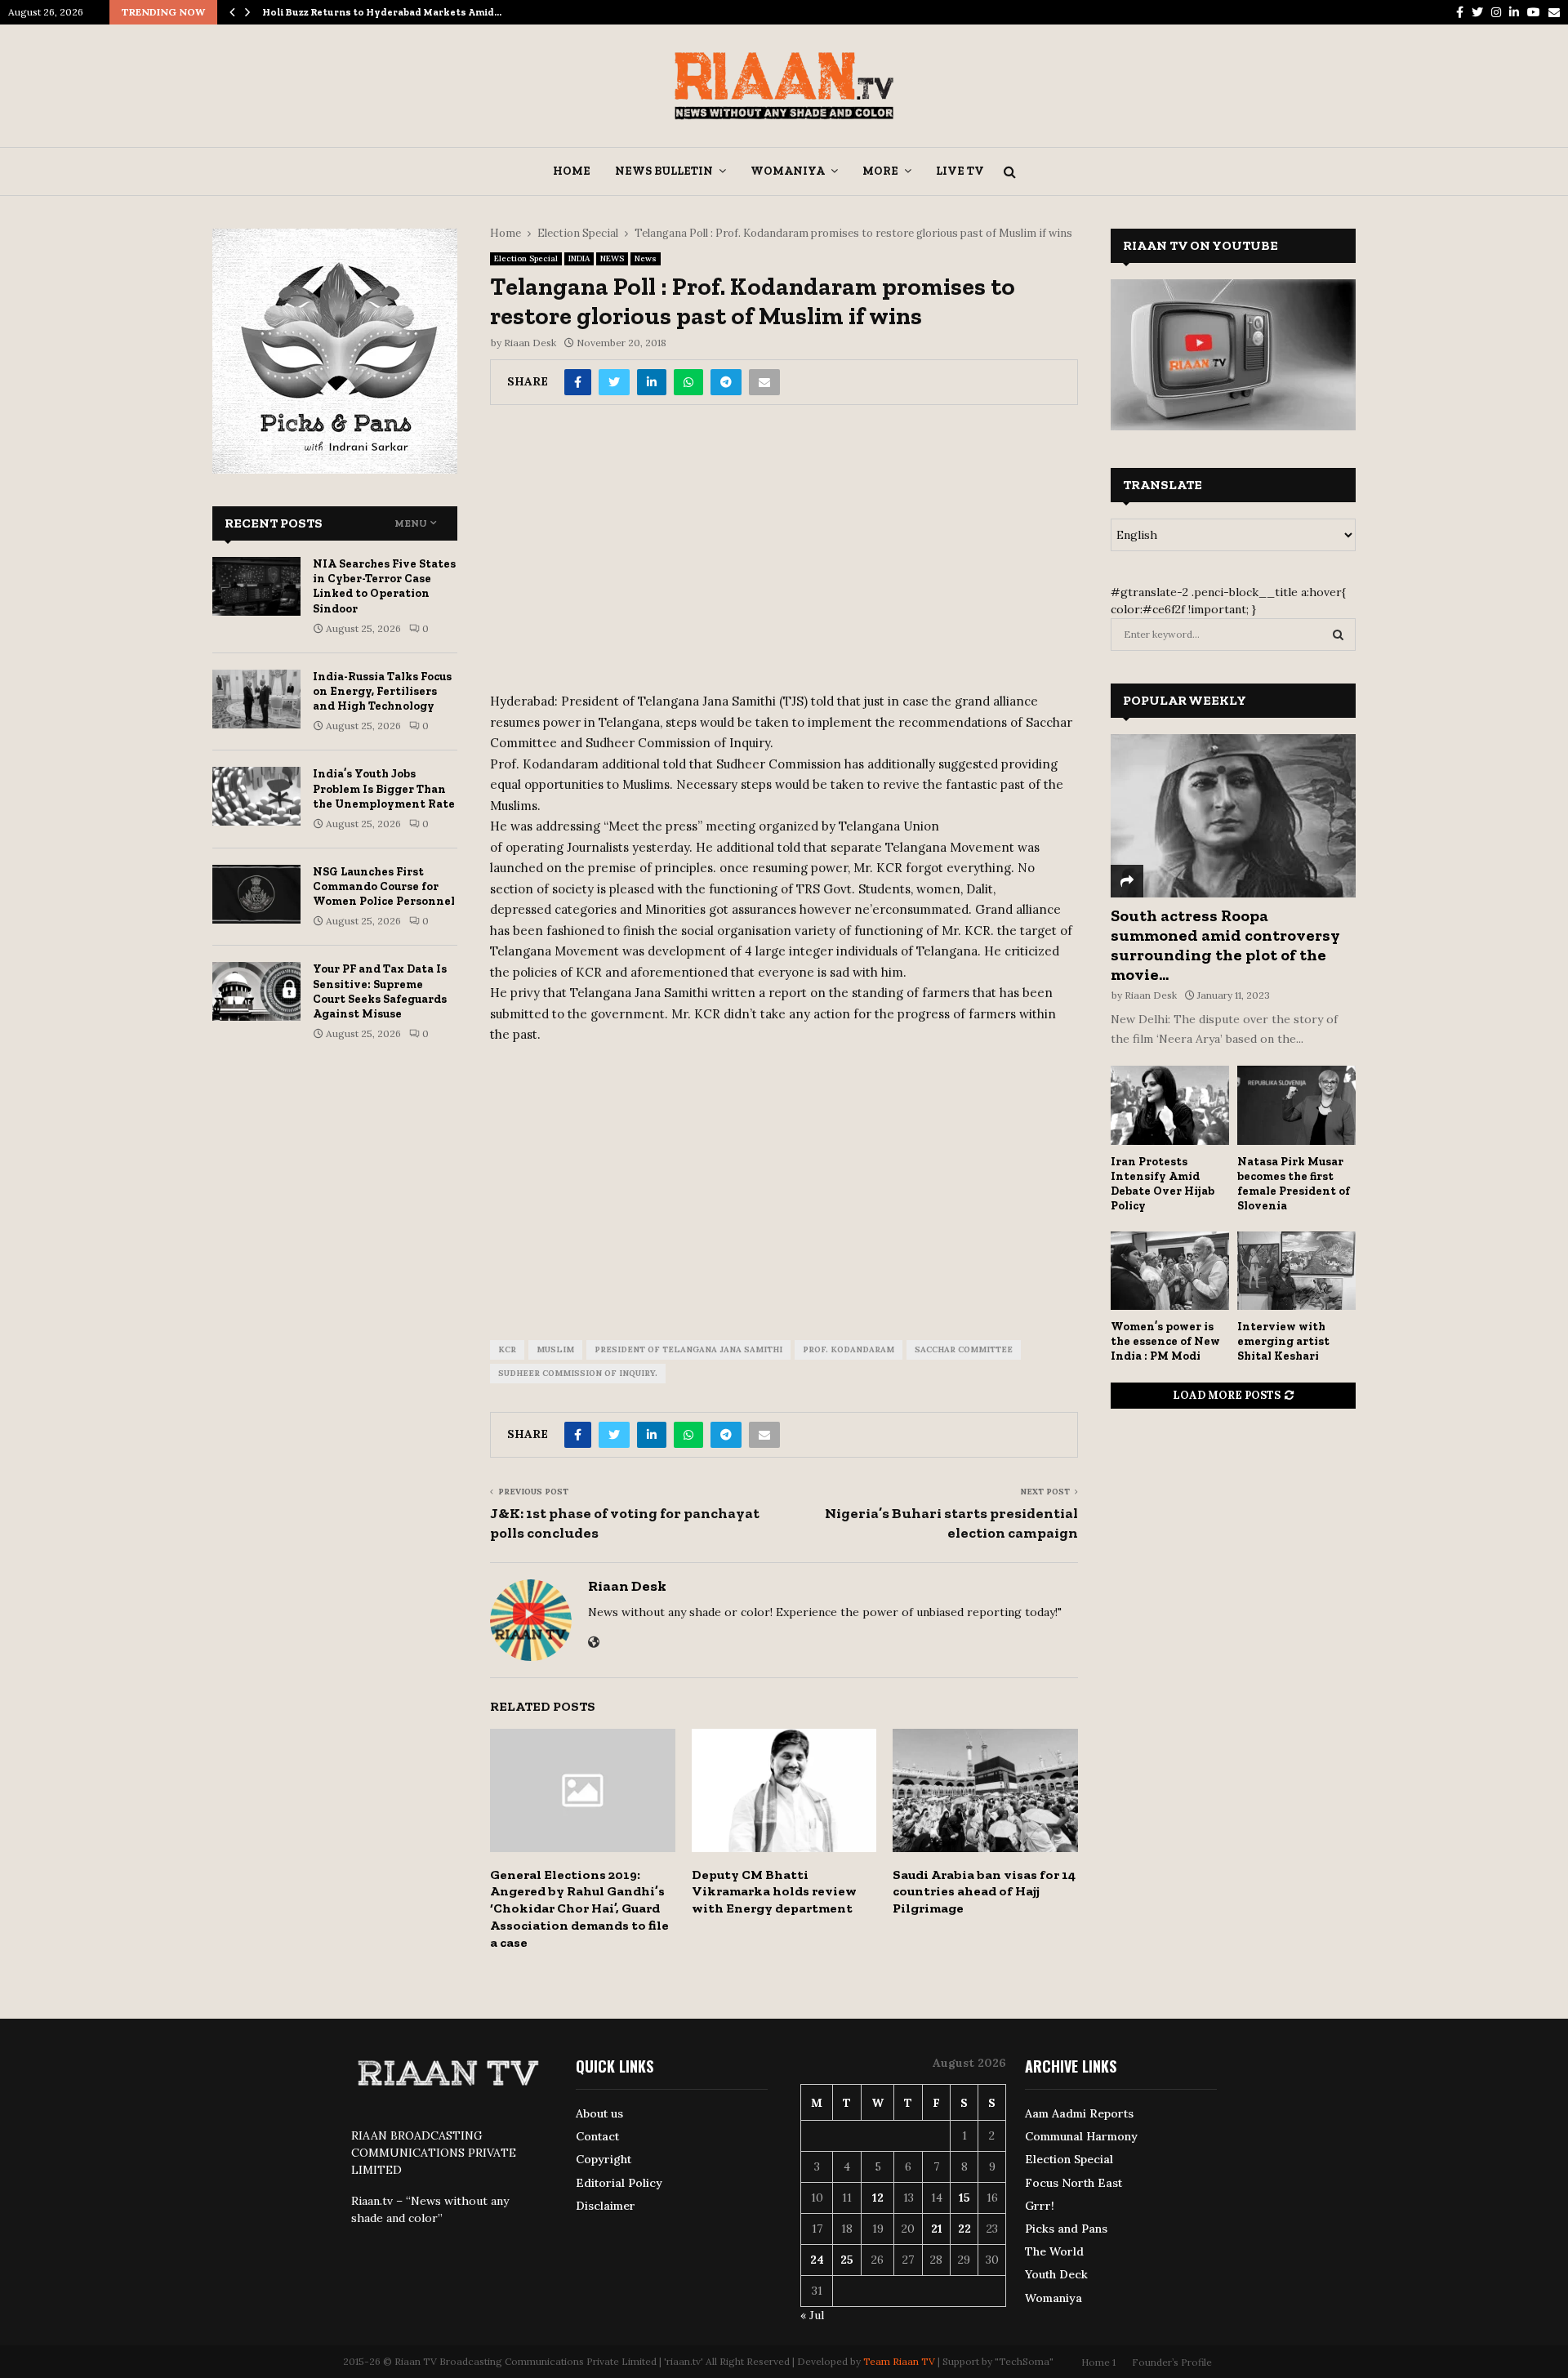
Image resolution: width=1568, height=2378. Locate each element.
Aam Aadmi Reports (1079, 2113)
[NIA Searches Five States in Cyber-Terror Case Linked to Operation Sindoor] (256, 586)
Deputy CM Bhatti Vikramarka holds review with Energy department (774, 1892)
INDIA (579, 258)
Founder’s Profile (1172, 2362)
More (880, 171)
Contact (597, 2136)
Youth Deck (1056, 2274)
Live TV (960, 171)
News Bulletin (664, 171)
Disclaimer (606, 2206)
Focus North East (1074, 2183)
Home (572, 171)
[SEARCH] (1338, 635)
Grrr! (1040, 2206)
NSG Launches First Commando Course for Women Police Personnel (384, 886)
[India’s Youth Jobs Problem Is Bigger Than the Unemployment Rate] (256, 796)
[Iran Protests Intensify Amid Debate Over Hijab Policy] (1170, 1105)
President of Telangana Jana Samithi (688, 1349)
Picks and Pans (1066, 2229)
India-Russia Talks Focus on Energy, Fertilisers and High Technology (382, 691)
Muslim (555, 1349)
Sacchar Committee (964, 1349)
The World (1054, 2251)
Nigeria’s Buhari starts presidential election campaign (951, 1523)
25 (847, 2260)
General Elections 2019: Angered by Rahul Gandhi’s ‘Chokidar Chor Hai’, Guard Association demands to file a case (579, 1908)
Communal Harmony (1081, 2136)
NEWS (612, 258)
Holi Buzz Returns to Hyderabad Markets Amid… (382, 12)
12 (878, 2198)
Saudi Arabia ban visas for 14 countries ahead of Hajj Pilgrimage (984, 1892)
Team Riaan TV (899, 2361)
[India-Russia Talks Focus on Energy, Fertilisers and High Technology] (256, 699)
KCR (507, 1349)
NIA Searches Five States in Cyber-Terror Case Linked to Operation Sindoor (384, 586)
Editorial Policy (619, 2183)
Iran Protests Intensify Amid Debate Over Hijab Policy (1163, 1184)
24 (817, 2260)
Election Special (526, 258)
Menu (411, 523)
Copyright (604, 2159)
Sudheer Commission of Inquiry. (578, 1373)
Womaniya (788, 171)
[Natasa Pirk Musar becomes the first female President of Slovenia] (1296, 1105)
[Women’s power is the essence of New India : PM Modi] (1170, 1271)
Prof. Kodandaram (849, 1349)
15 (964, 2198)
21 (937, 2229)
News (646, 258)
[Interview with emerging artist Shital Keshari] (1296, 1271)
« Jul (812, 2315)
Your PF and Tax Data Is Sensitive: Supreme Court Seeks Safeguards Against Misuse (380, 991)
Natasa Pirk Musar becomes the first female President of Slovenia (1294, 1184)
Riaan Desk (530, 343)
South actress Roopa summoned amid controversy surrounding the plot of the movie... (1225, 945)
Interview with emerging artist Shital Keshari (1283, 1341)
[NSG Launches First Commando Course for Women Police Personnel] (256, 894)
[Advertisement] (784, 554)
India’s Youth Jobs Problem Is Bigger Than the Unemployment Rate (384, 788)
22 (964, 2229)
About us (599, 2113)
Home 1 (1098, 2362)
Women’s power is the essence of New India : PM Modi (1165, 1341)
